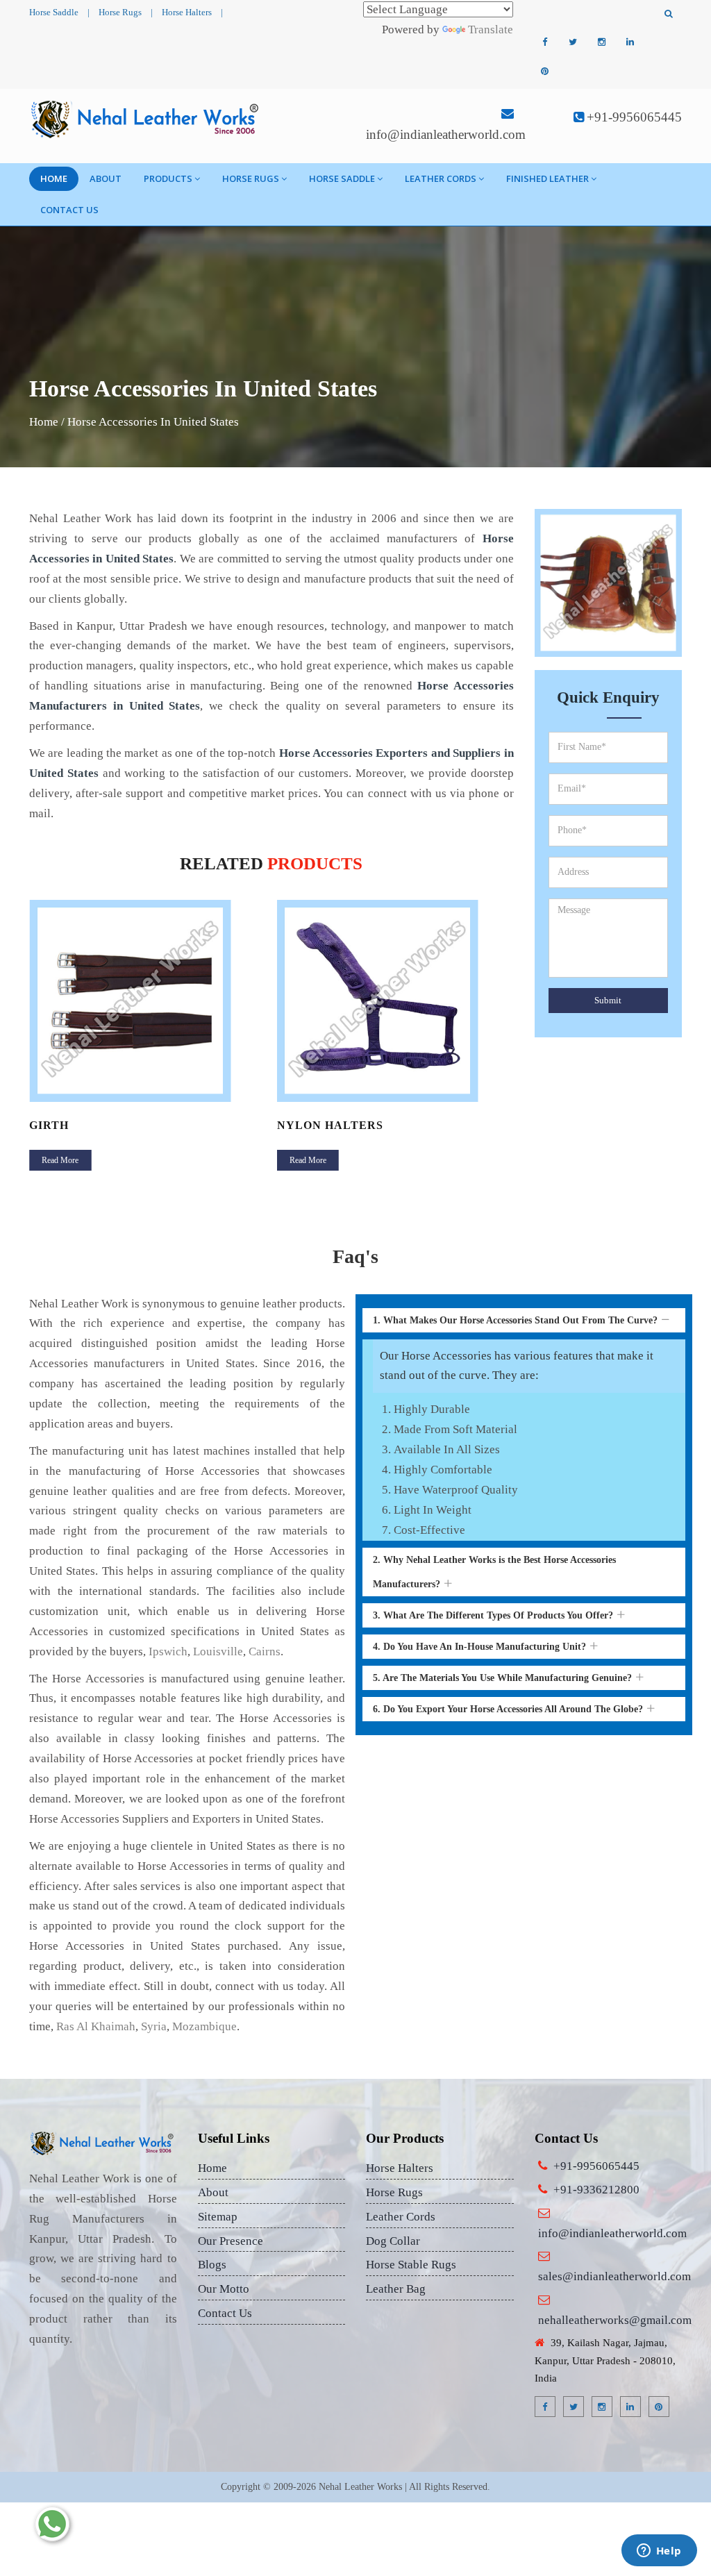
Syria (154, 2026)
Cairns (265, 1651)
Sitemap (218, 2217)
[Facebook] (544, 42)
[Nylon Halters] (396, 1001)
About (106, 178)
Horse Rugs (120, 12)
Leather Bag (396, 2289)
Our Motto (224, 2289)
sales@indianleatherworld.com (614, 2276)
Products (168, 178)
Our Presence (231, 2241)
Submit (608, 1000)
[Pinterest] (544, 72)
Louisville (218, 1651)
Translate (491, 30)
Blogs (212, 2265)
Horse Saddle (54, 12)
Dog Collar (393, 2241)
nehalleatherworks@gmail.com (615, 2320)
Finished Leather (547, 178)
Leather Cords (441, 178)
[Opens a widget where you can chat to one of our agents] (659, 2552)
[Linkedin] (630, 42)
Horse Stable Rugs (411, 2265)
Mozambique (204, 2026)
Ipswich (168, 1651)
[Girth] (148, 1001)
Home (54, 178)
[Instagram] (601, 42)
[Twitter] (573, 42)
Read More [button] (60, 1160)
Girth (49, 1125)
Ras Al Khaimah (96, 2026)
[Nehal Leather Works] (146, 119)
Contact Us (69, 210)
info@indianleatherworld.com (446, 134)
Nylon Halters (330, 1125)
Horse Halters (187, 12)
